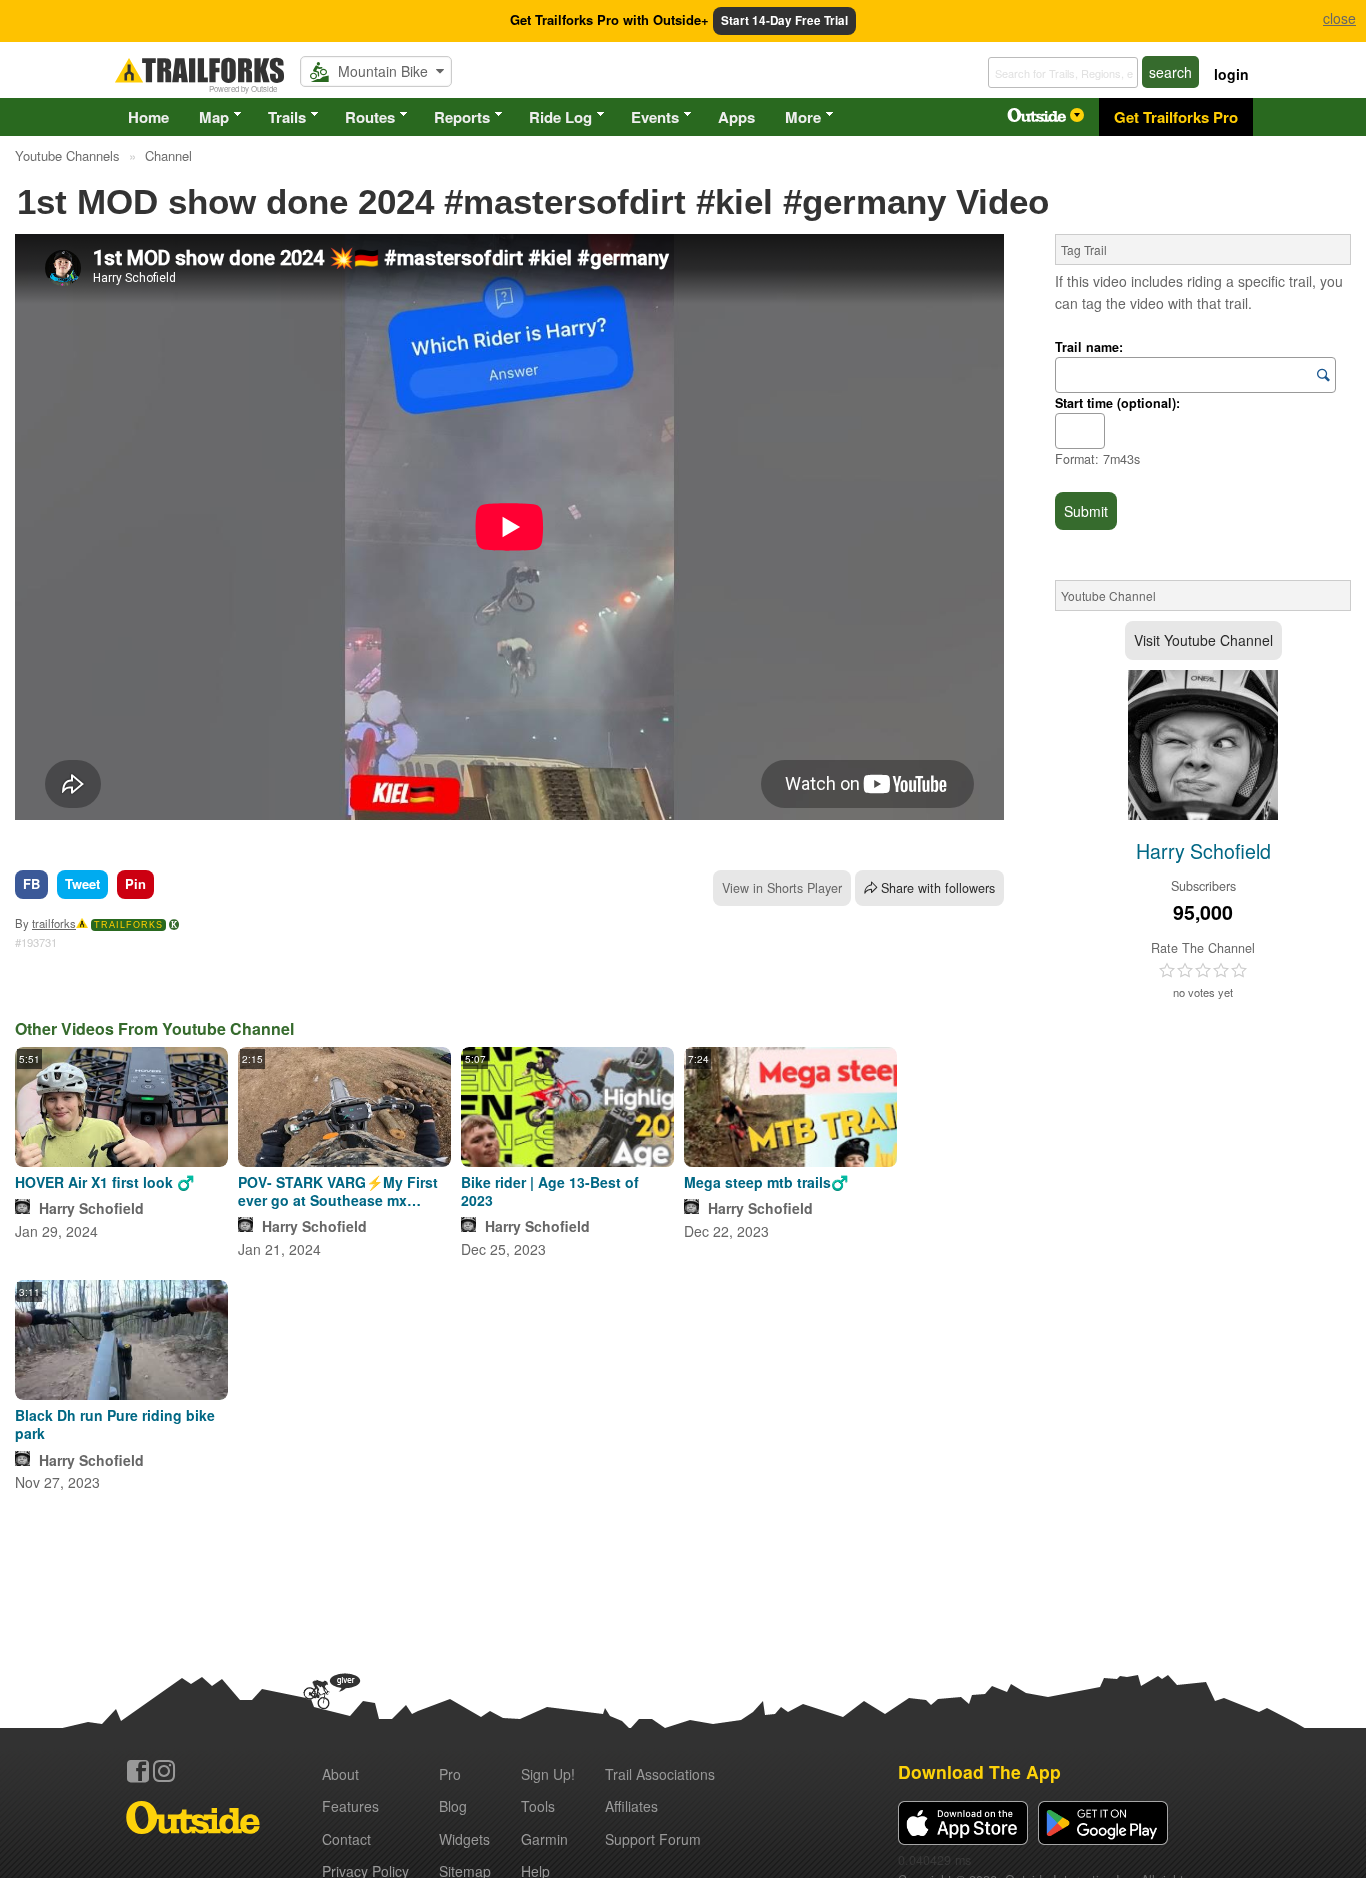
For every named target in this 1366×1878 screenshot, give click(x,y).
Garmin (544, 1839)
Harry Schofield (91, 1208)
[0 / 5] (1203, 971)
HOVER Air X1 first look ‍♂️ (104, 1182)
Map (214, 117)
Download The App (979, 1771)
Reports (462, 117)
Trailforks (128, 925)
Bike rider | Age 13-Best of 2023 (550, 1191)
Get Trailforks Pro (1176, 117)
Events (655, 117)
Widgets (464, 1839)
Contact (346, 1839)
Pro (450, 1774)
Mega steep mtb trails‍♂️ (766, 1182)
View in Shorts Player (782, 888)
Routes (370, 117)
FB (31, 883)
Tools (538, 1806)
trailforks (54, 923)
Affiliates (631, 1806)
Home (148, 117)
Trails (287, 117)
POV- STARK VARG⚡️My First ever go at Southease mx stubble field (338, 1191)
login (1231, 74)
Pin (135, 883)
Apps (736, 117)
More (803, 117)
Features (350, 1806)
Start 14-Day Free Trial (784, 20)
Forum (653, 1839)
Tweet (82, 883)
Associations (660, 1774)
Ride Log (560, 117)
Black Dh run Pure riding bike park (115, 1424)
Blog (453, 1806)
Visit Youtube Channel (1203, 640)
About (340, 1774)
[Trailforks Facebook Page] (138, 1771)
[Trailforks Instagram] (164, 1771)
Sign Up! (548, 1774)
